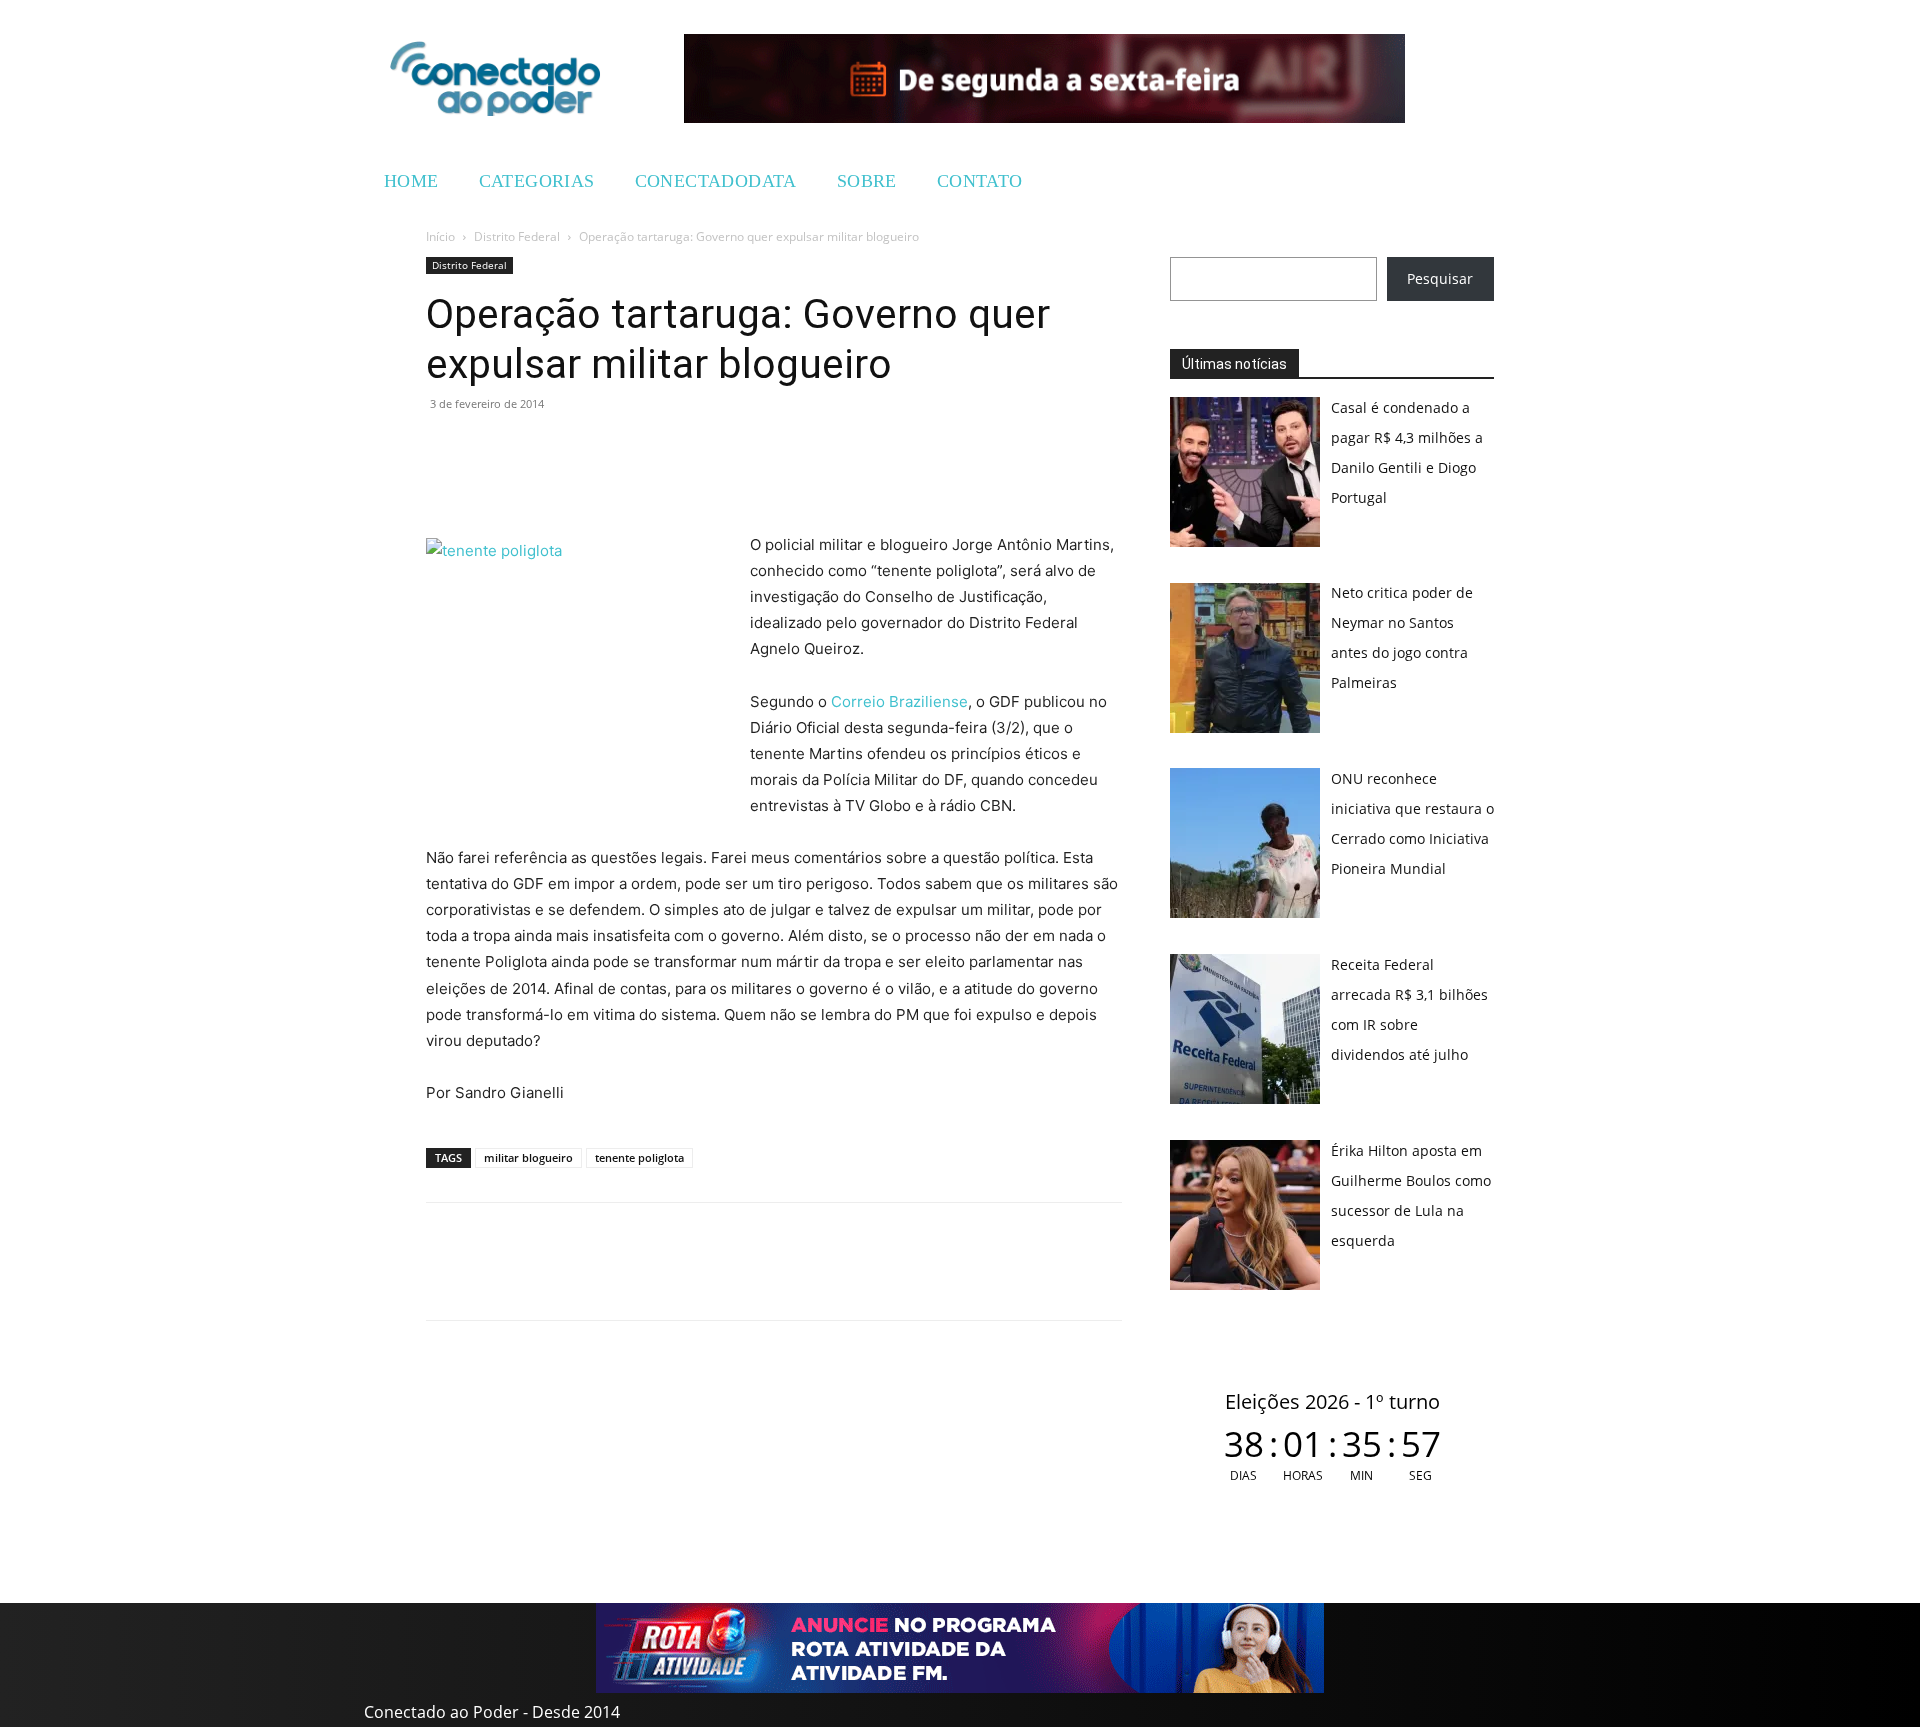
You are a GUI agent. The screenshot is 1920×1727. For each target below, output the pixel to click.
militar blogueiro (528, 1157)
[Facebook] (492, 449)
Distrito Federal (517, 236)
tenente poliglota (639, 1157)
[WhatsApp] (446, 449)
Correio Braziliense (899, 701)
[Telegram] (584, 449)
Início (440, 236)
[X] (538, 449)
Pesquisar (1440, 278)
